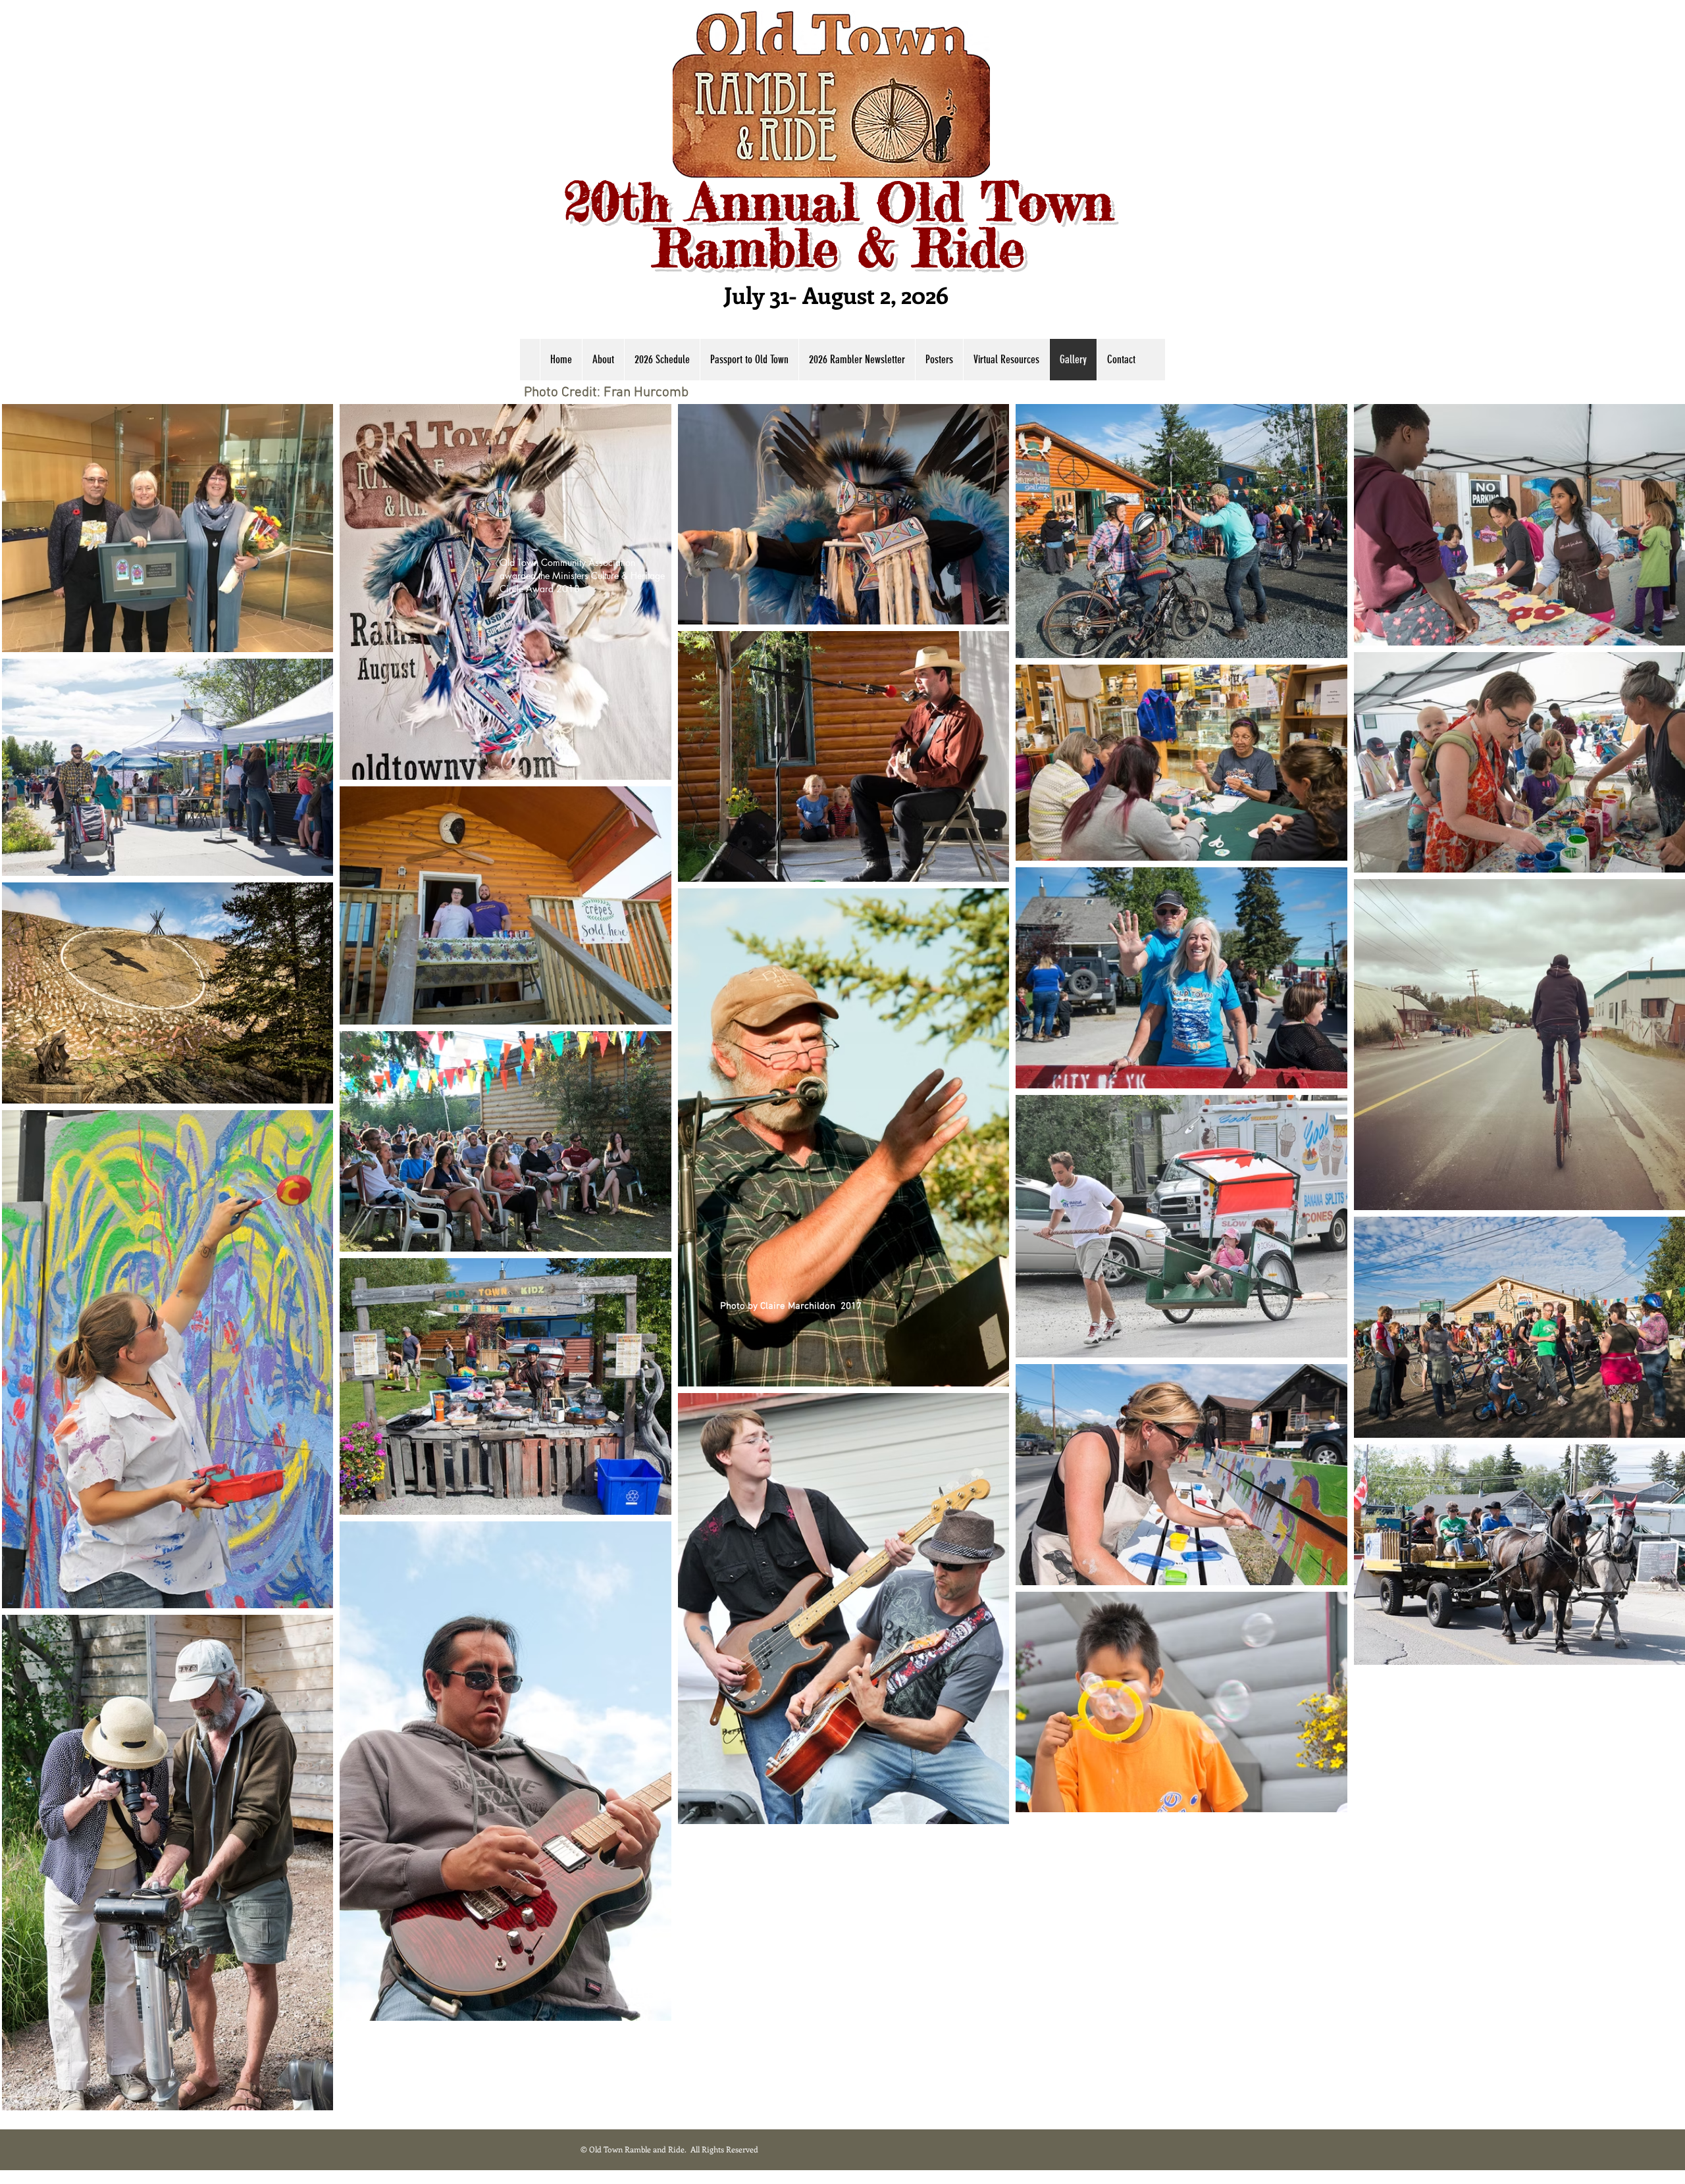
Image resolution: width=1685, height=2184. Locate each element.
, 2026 (922, 294)
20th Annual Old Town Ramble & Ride (839, 225)
